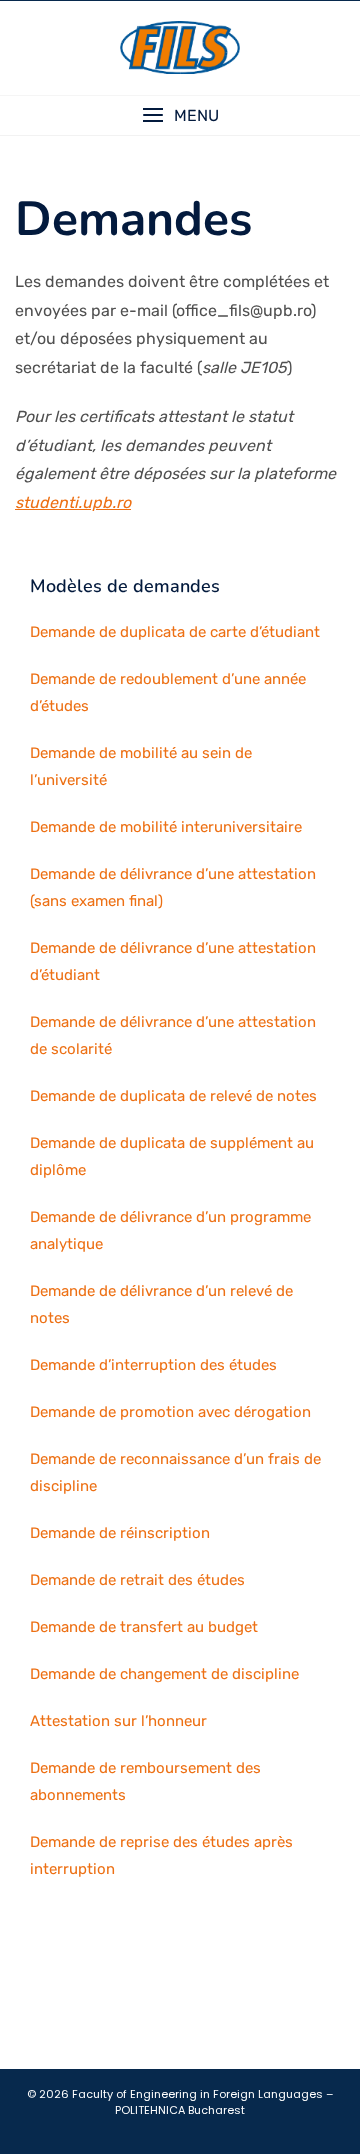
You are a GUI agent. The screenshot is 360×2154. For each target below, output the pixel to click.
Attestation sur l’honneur (118, 1721)
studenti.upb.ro (73, 502)
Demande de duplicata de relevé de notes (173, 1096)
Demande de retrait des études (137, 1580)
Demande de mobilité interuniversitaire (166, 827)
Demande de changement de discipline (164, 1674)
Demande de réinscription (120, 1533)
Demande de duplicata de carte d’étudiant (175, 632)
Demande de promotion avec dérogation (170, 1412)
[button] (180, 115)
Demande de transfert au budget (144, 1627)
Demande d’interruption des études (153, 1365)
